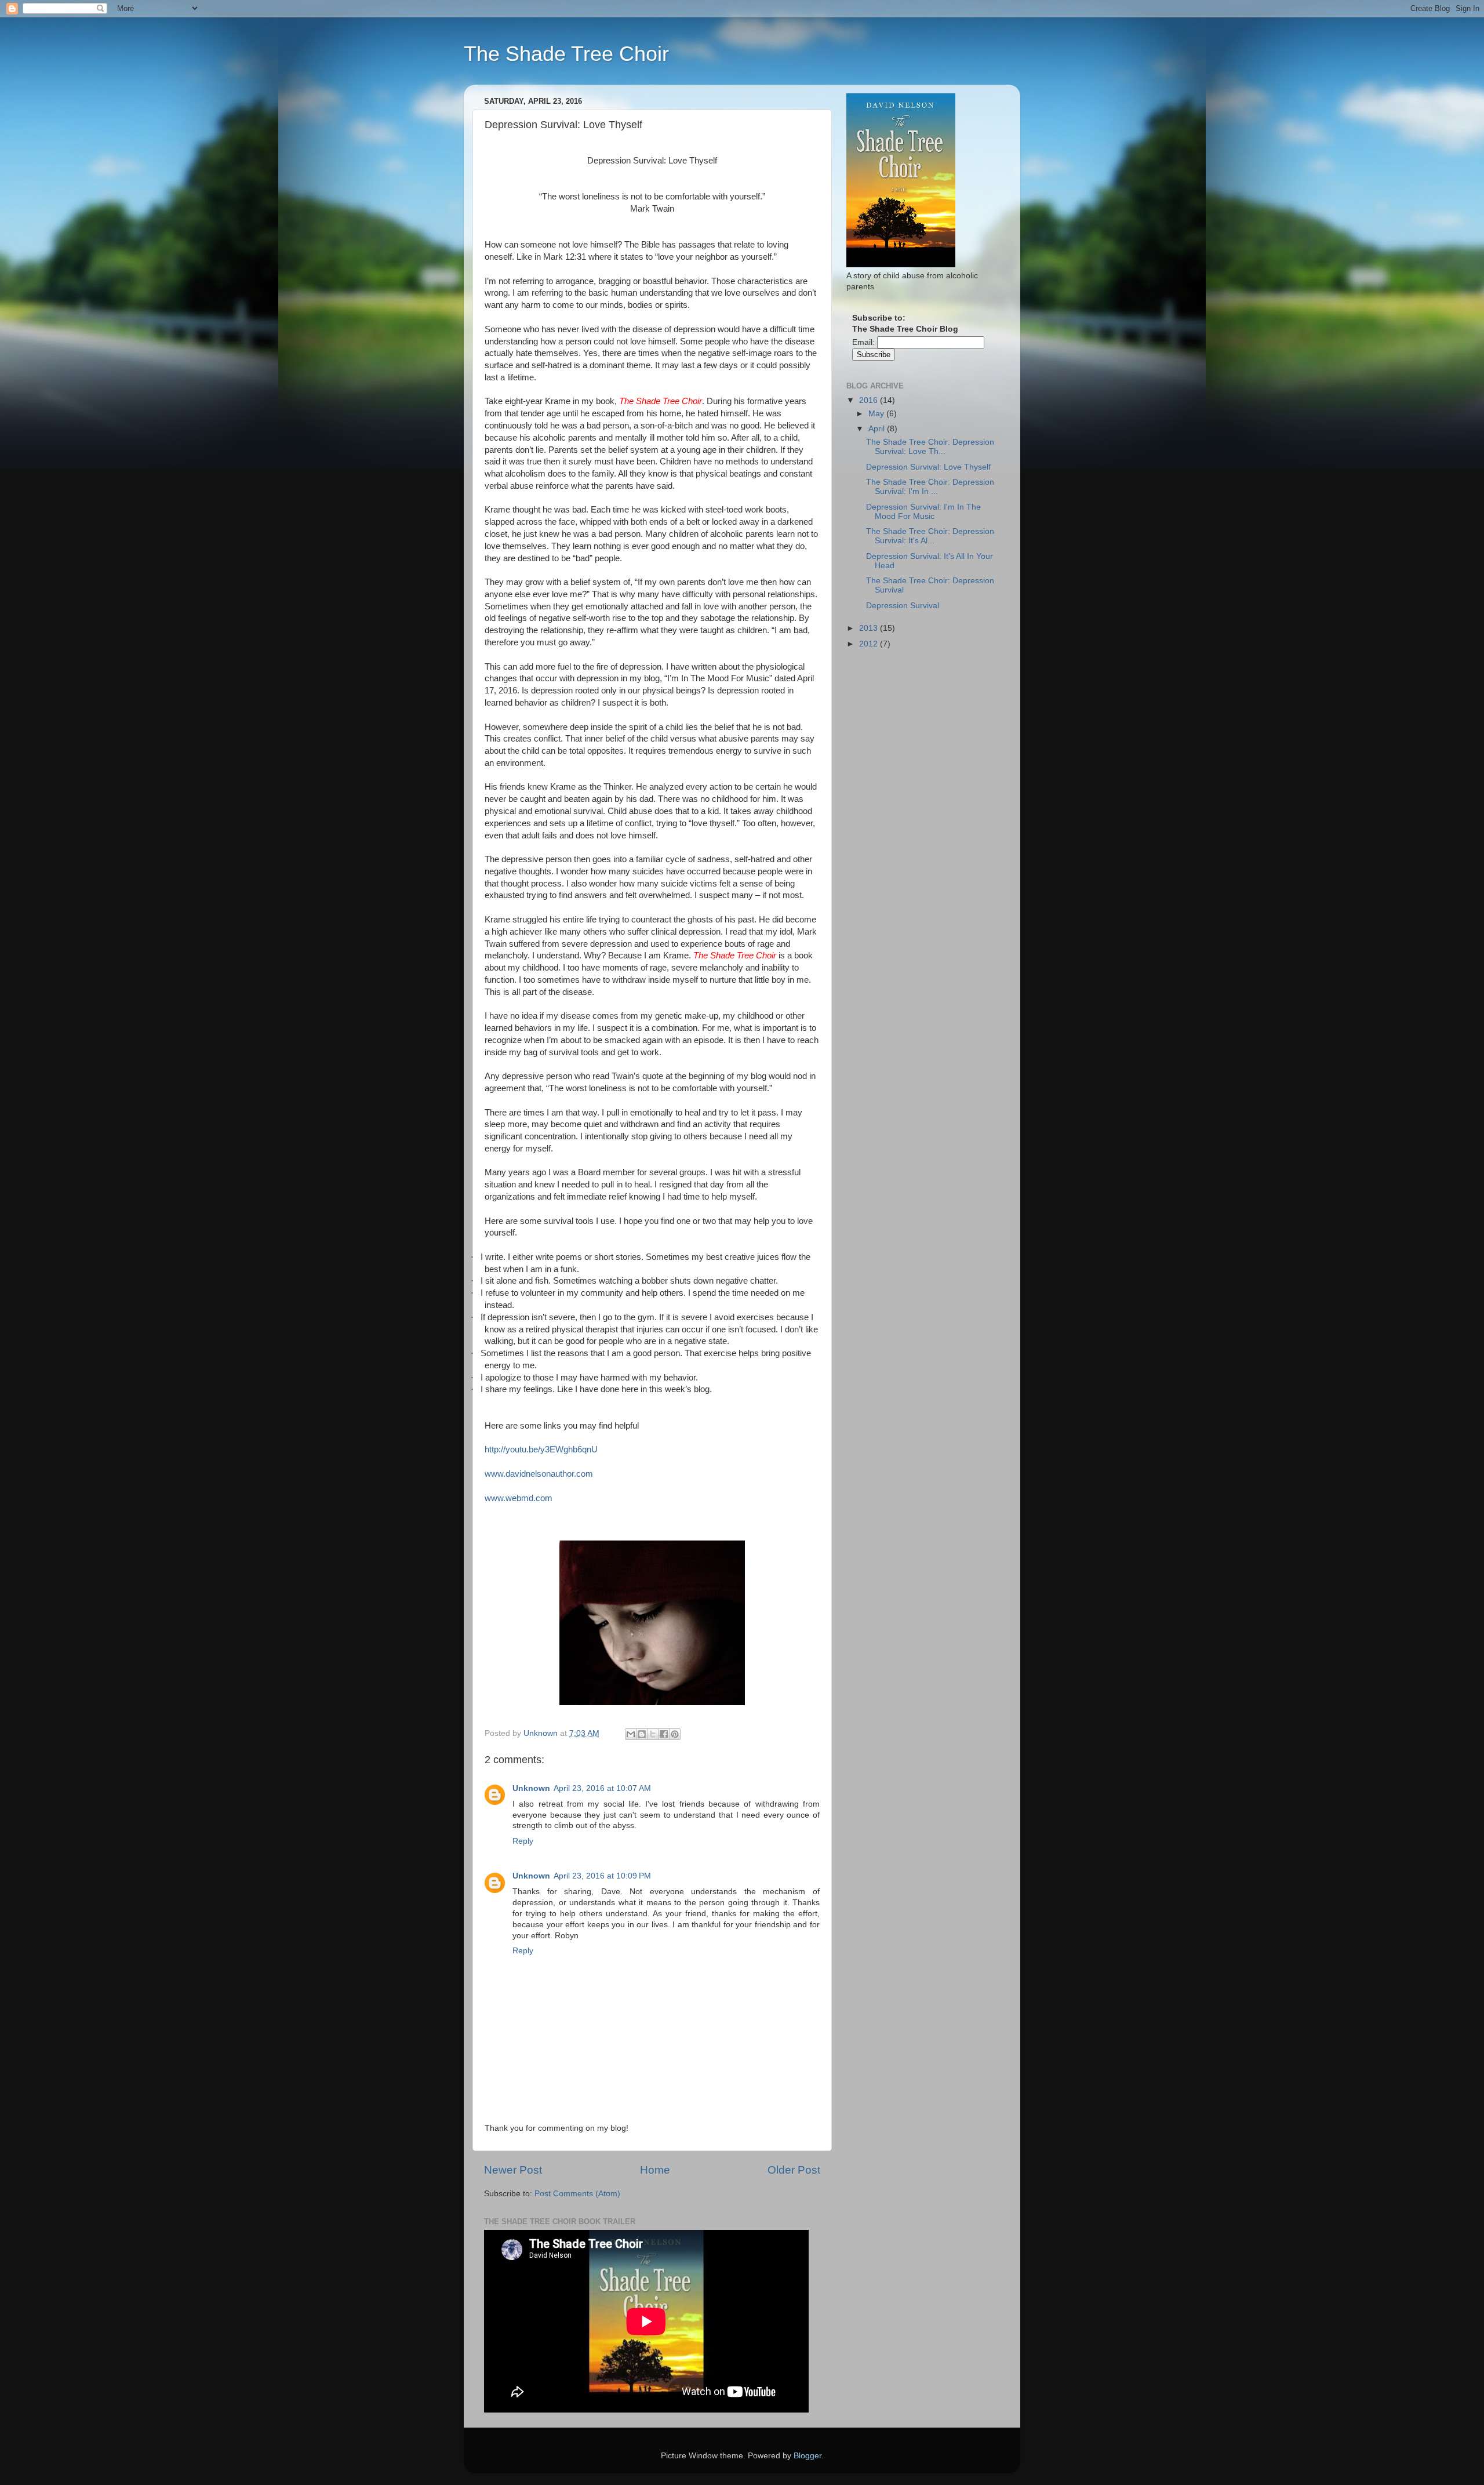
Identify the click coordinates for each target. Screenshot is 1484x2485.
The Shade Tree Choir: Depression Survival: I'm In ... (930, 487)
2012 (870, 644)
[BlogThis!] (642, 1734)
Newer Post (513, 2170)
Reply (523, 1841)
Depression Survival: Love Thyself (928, 467)
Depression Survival (903, 606)
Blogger (808, 2456)
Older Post (794, 2170)
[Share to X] (653, 1734)
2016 (870, 400)
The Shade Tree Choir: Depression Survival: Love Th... (930, 447)
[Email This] (631, 1734)
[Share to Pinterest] (675, 1734)
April (878, 429)
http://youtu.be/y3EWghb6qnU (541, 1449)
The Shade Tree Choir (566, 54)
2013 (870, 628)
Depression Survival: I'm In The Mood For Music (923, 512)
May (877, 414)
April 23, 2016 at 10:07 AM (602, 1788)
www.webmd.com (519, 1498)
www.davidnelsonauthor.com (539, 1474)
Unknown (531, 1788)
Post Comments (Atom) (577, 2194)
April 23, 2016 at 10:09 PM (602, 1876)
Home (655, 2170)
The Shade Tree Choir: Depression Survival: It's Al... (930, 536)
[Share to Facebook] (664, 1734)
